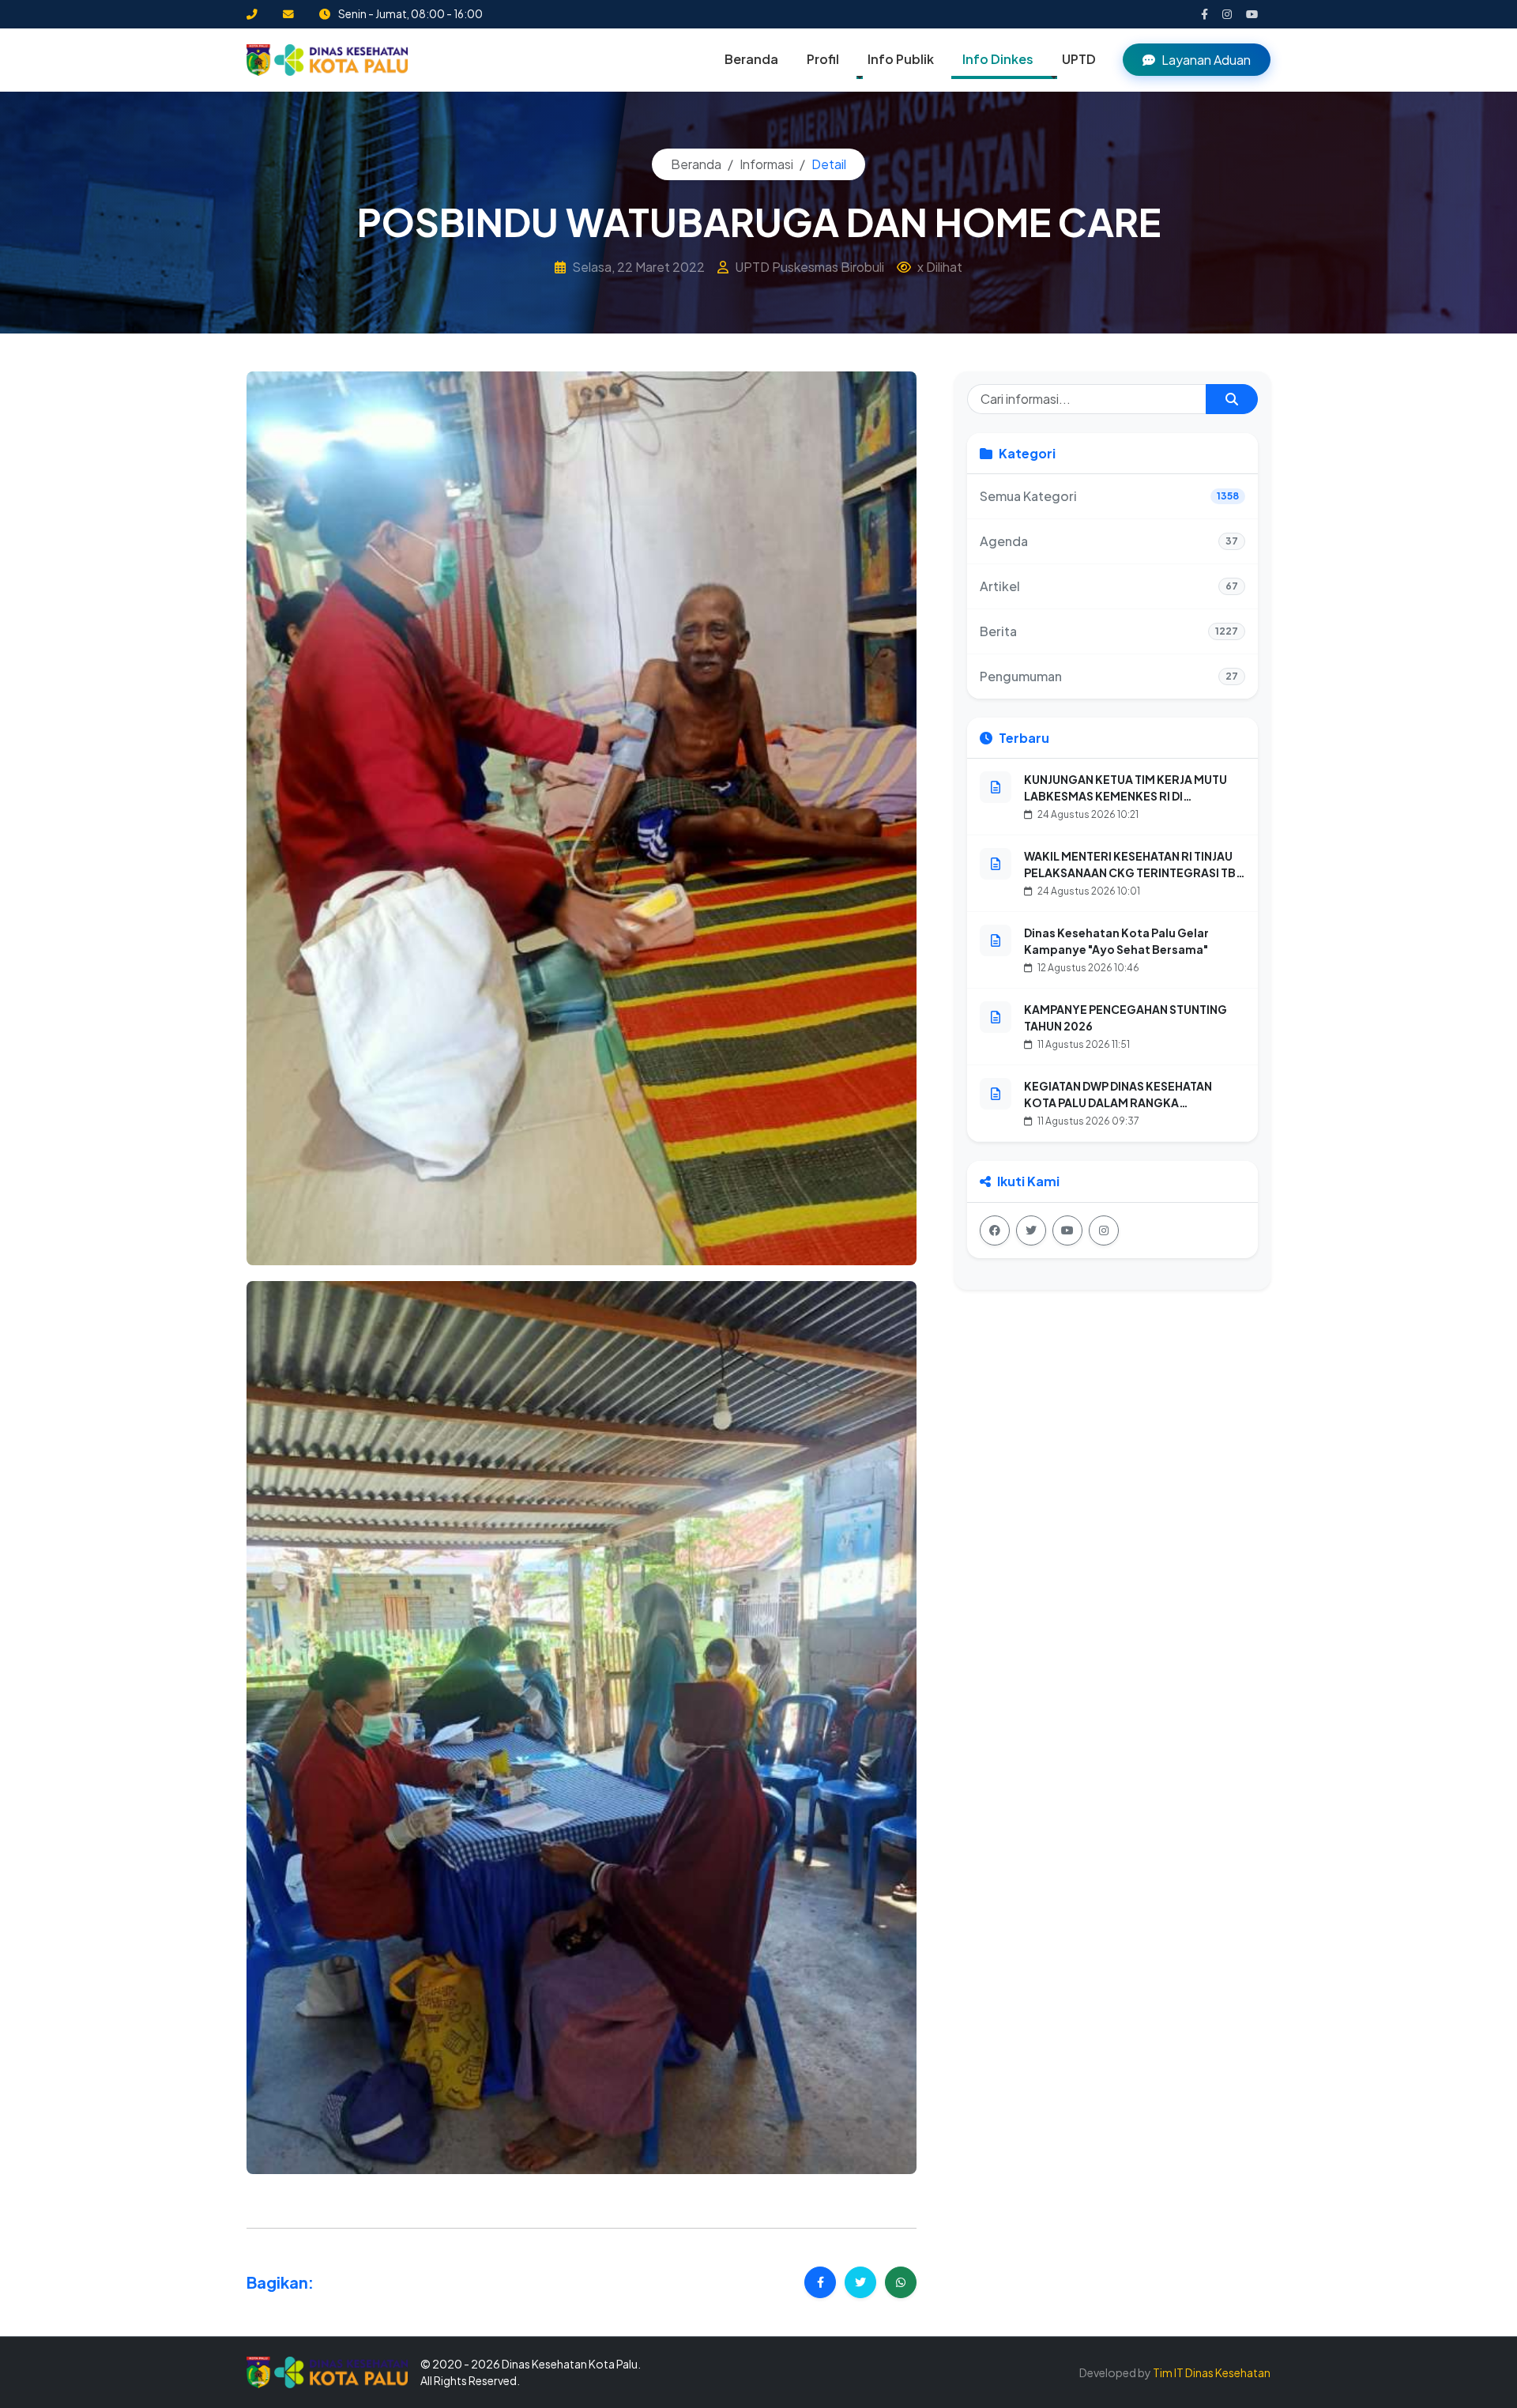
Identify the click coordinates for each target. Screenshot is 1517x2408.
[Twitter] (1031, 1230)
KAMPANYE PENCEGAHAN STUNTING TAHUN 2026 (1126, 1017)
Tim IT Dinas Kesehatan (1212, 2372)
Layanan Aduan (1206, 60)
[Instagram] (1104, 1230)
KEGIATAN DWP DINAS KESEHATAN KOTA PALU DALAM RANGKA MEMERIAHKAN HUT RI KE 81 (1118, 1102)
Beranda (751, 59)
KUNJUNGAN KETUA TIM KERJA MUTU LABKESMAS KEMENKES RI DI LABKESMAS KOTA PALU (1126, 796)
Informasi (766, 164)
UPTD (1079, 59)
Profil (823, 59)
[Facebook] (995, 1230)
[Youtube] (1067, 1230)
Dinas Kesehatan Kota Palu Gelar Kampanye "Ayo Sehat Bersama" (1116, 941)
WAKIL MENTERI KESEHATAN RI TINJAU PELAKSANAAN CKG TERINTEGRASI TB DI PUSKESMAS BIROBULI (1130, 872)
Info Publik (901, 59)
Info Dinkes (998, 59)
